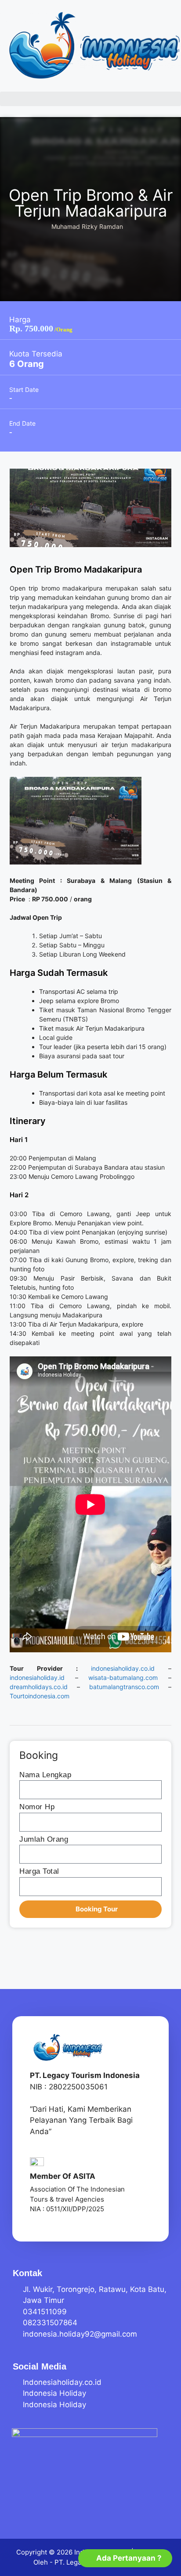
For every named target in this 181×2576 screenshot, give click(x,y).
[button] (90, 99)
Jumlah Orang (44, 1839)
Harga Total (39, 1871)
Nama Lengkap (45, 1775)
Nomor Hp (37, 1807)
